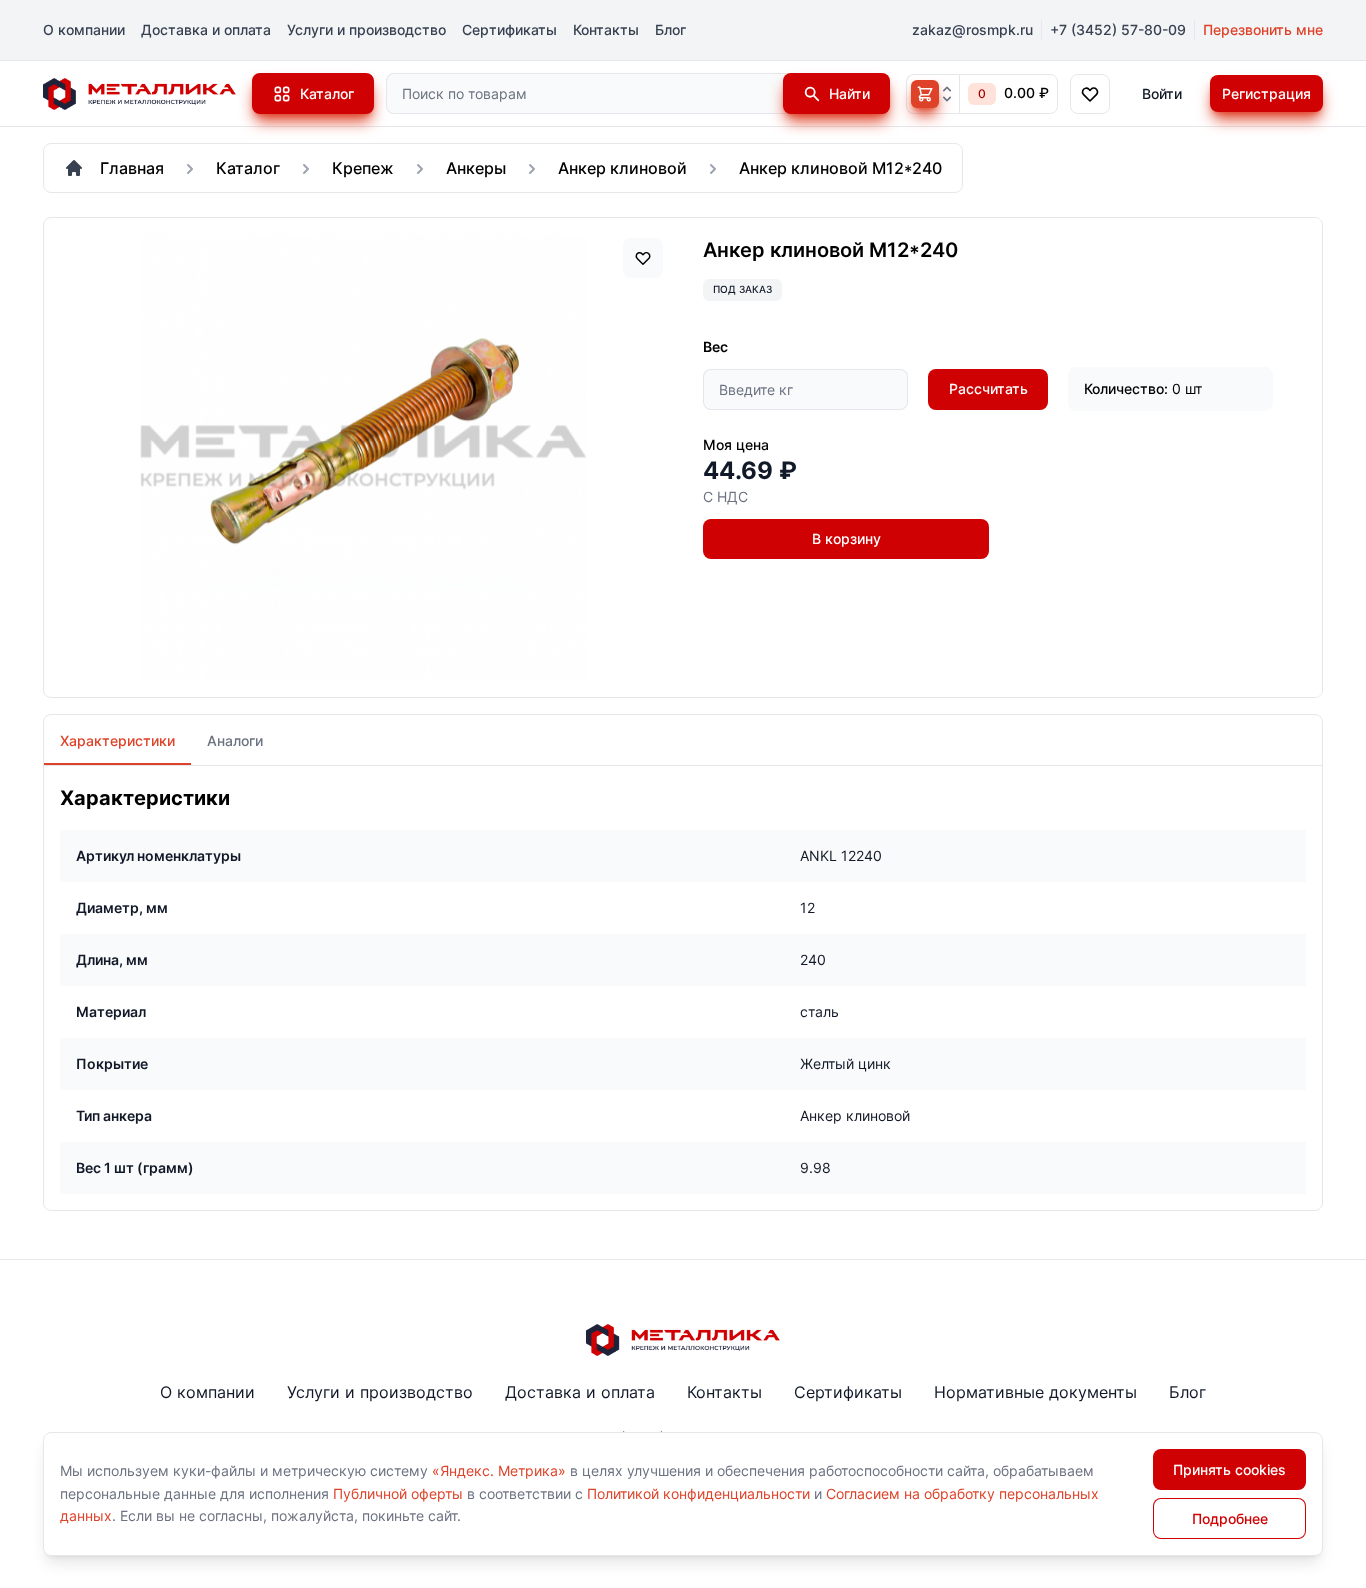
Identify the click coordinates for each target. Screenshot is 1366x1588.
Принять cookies (1229, 1469)
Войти (1162, 93)
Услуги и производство (366, 29)
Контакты (606, 29)
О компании (84, 29)
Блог (670, 29)
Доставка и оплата (206, 29)
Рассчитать (988, 388)
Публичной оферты (398, 1493)
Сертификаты (509, 29)
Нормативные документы (1035, 1392)
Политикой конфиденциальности (698, 1493)
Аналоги (235, 740)
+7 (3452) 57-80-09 (1118, 29)
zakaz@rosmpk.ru (972, 29)
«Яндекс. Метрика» (499, 1470)
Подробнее (1230, 1518)
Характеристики (117, 740)
